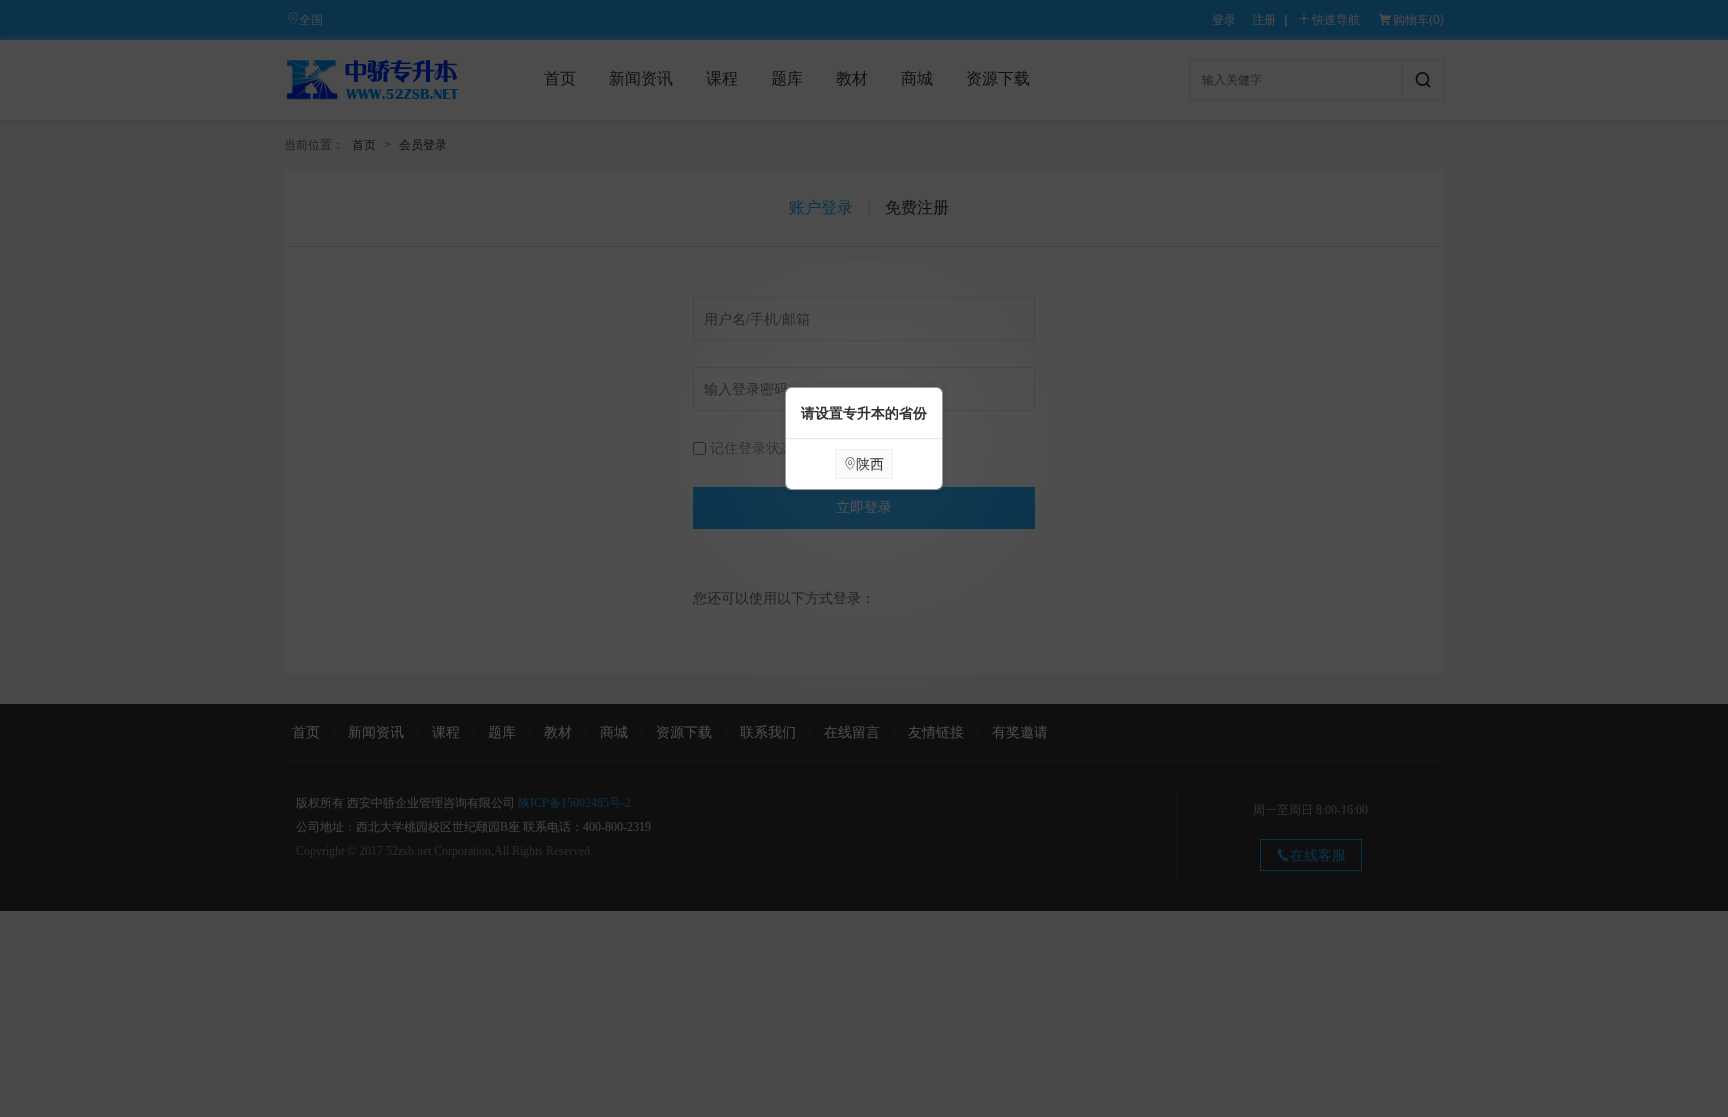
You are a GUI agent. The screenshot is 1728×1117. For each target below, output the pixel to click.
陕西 (870, 464)
